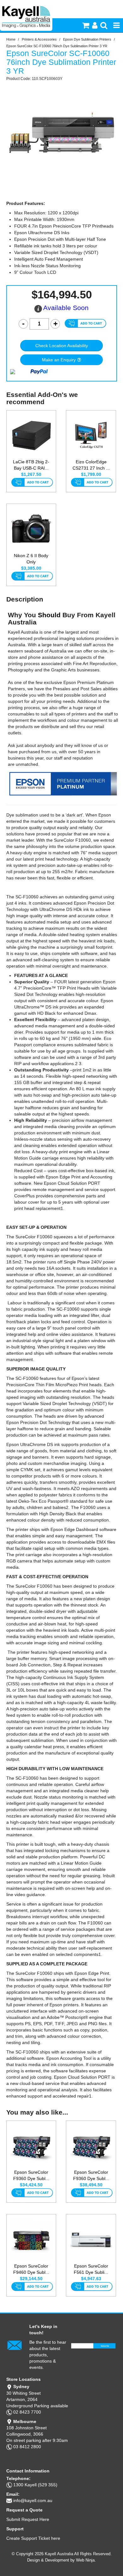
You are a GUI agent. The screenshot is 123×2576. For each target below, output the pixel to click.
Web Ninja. (86, 2560)
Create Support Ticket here (33, 2538)
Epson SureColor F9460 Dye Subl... (31, 2269)
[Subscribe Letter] (15, 2345)
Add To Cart (32, 483)
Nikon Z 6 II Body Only (31, 559)
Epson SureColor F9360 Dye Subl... (31, 2175)
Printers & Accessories (39, 39)
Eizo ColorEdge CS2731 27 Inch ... (91, 465)
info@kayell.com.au (33, 2500)
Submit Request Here (28, 2519)
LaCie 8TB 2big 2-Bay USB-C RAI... (31, 465)
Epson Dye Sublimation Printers (87, 39)
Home (11, 39)
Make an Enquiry (59, 360)
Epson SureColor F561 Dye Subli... (91, 2269)
